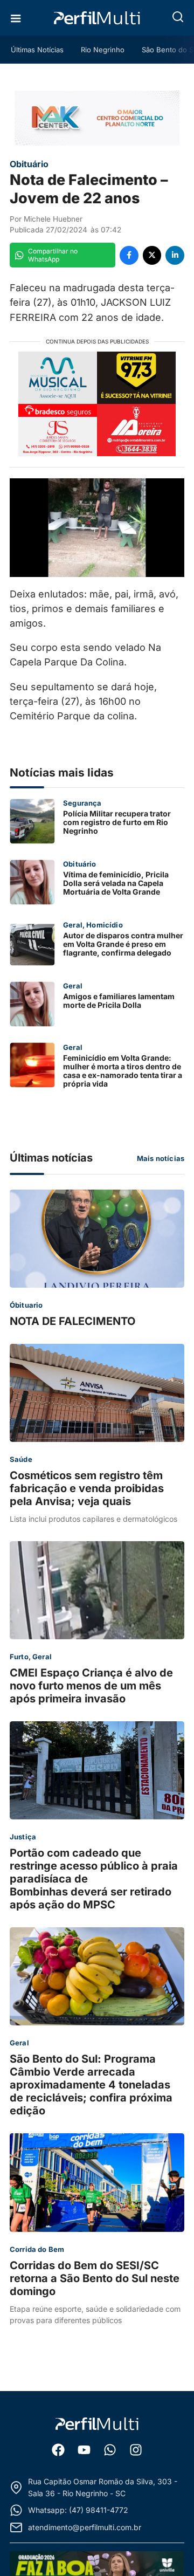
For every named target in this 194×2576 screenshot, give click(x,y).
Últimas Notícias (37, 50)
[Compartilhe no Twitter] (152, 255)
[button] (178, 17)
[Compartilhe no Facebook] (129, 255)
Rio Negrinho (103, 50)
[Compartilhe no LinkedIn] (175, 255)
